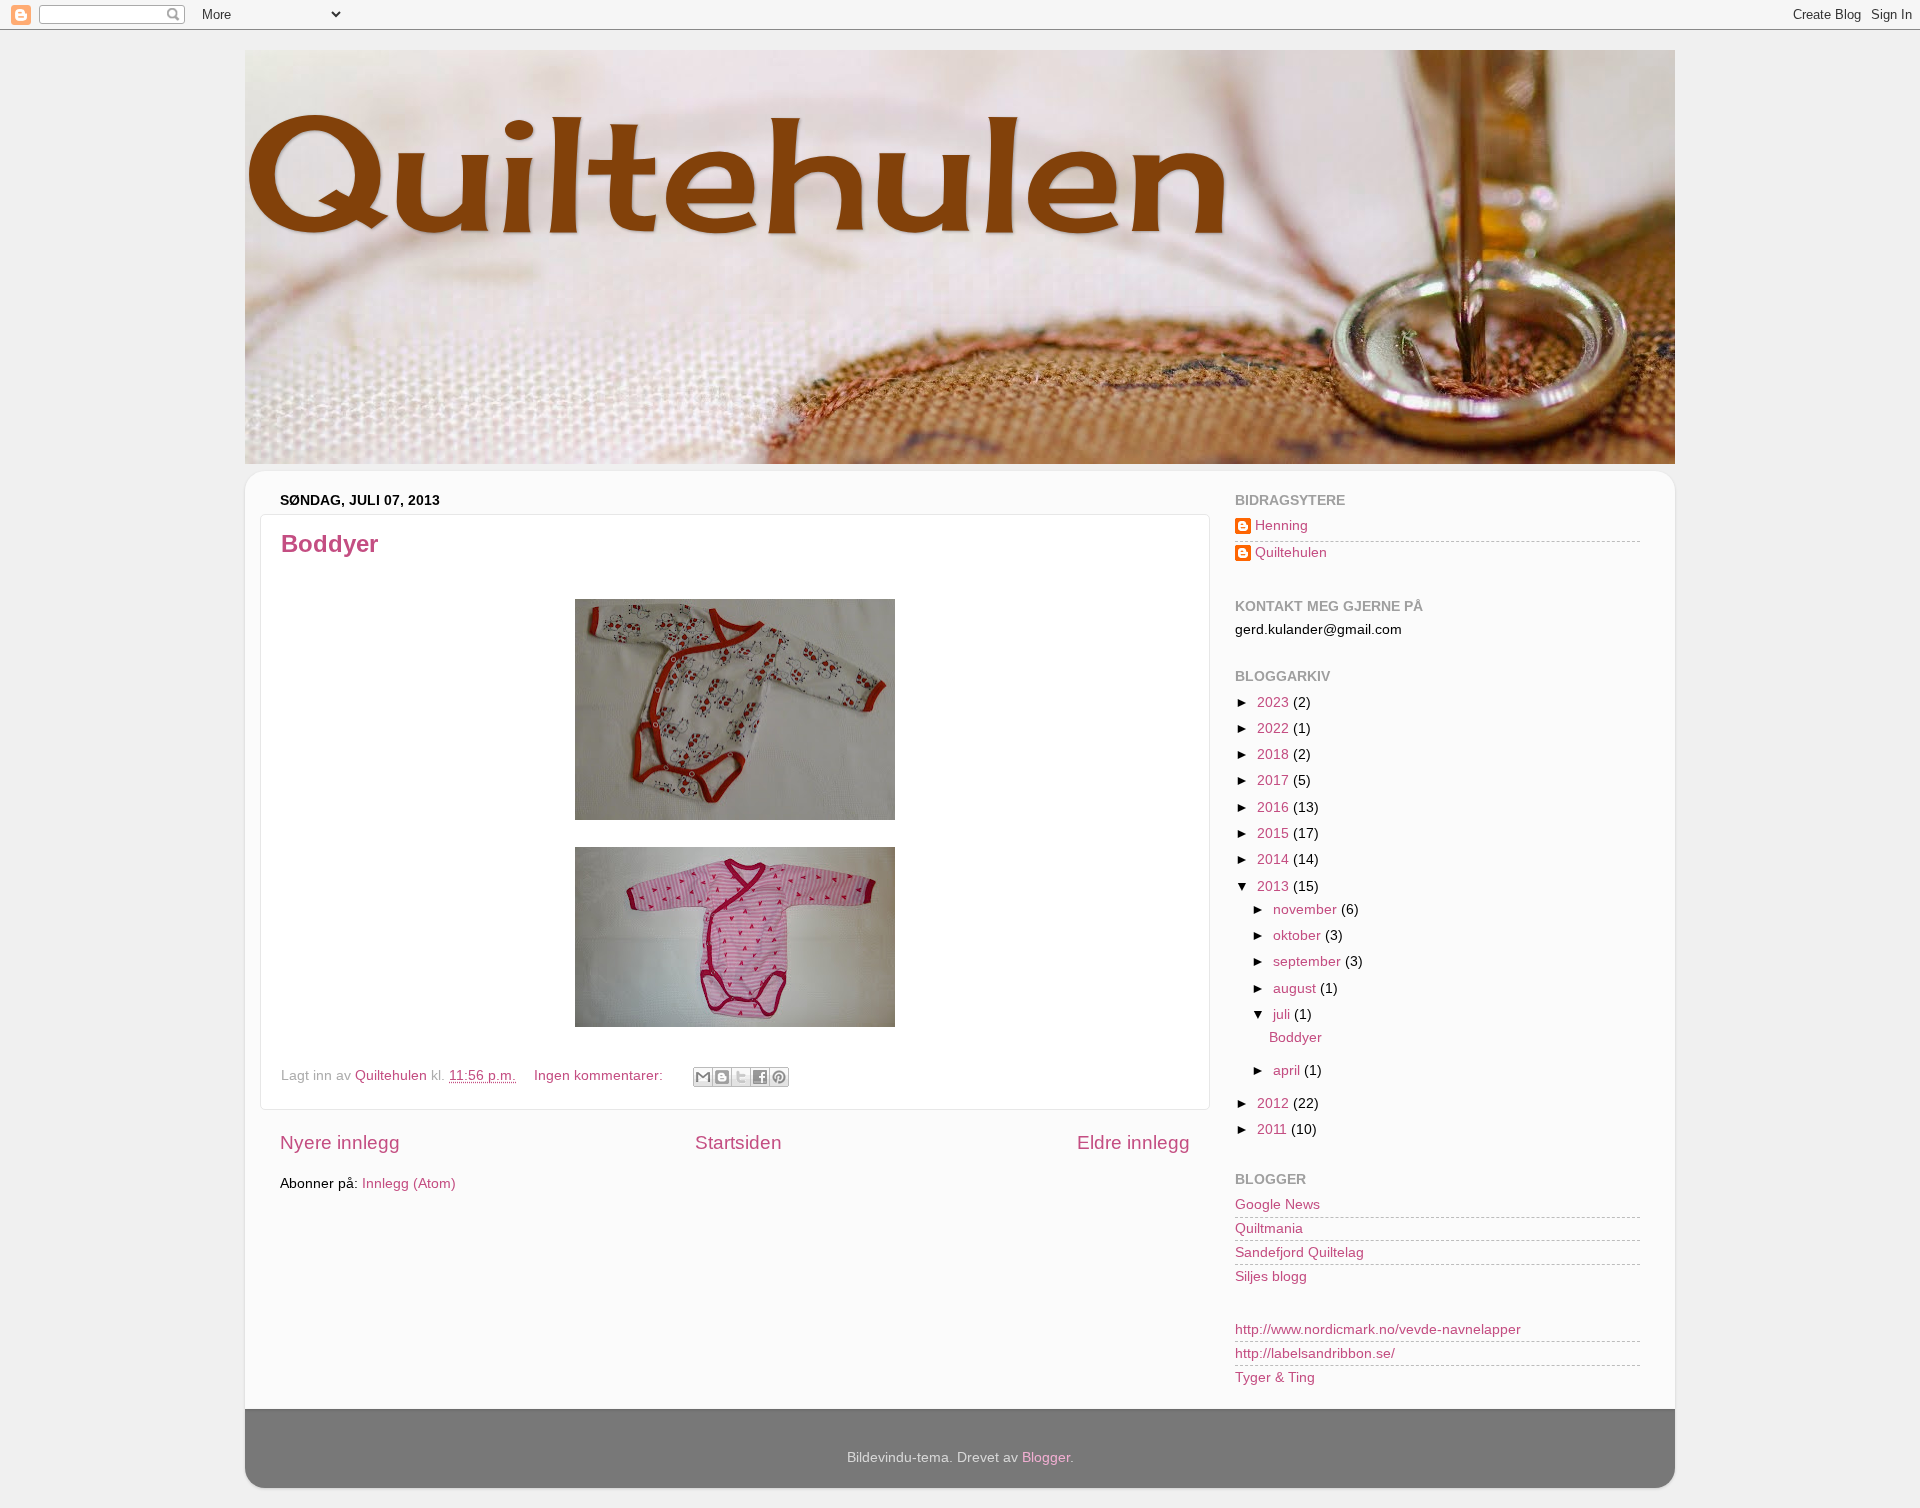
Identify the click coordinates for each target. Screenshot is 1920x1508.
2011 (1274, 1129)
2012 (1275, 1103)
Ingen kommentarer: (600, 1075)
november (1307, 909)
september (1309, 961)
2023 (1275, 702)
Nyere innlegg (340, 1142)
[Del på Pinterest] (779, 1077)
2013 (1275, 886)
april (1288, 1070)
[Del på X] (741, 1077)
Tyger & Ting (1275, 1377)
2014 (1275, 859)
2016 (1275, 807)
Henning (1281, 525)
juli (1283, 1014)
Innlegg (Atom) (409, 1183)
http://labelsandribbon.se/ (1315, 1353)
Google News (1277, 1204)
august (1296, 988)
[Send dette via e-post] (703, 1077)
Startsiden (738, 1142)
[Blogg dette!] (722, 1077)
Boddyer (329, 543)
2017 (1275, 780)
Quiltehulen (738, 172)
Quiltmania (1269, 1228)
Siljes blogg (1271, 1276)
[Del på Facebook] (760, 1077)
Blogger (1046, 1457)
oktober (1299, 935)
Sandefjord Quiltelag (1299, 1252)
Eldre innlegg (1133, 1142)
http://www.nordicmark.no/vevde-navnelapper (1378, 1329)
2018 (1275, 754)
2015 (1275, 833)
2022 (1275, 728)
